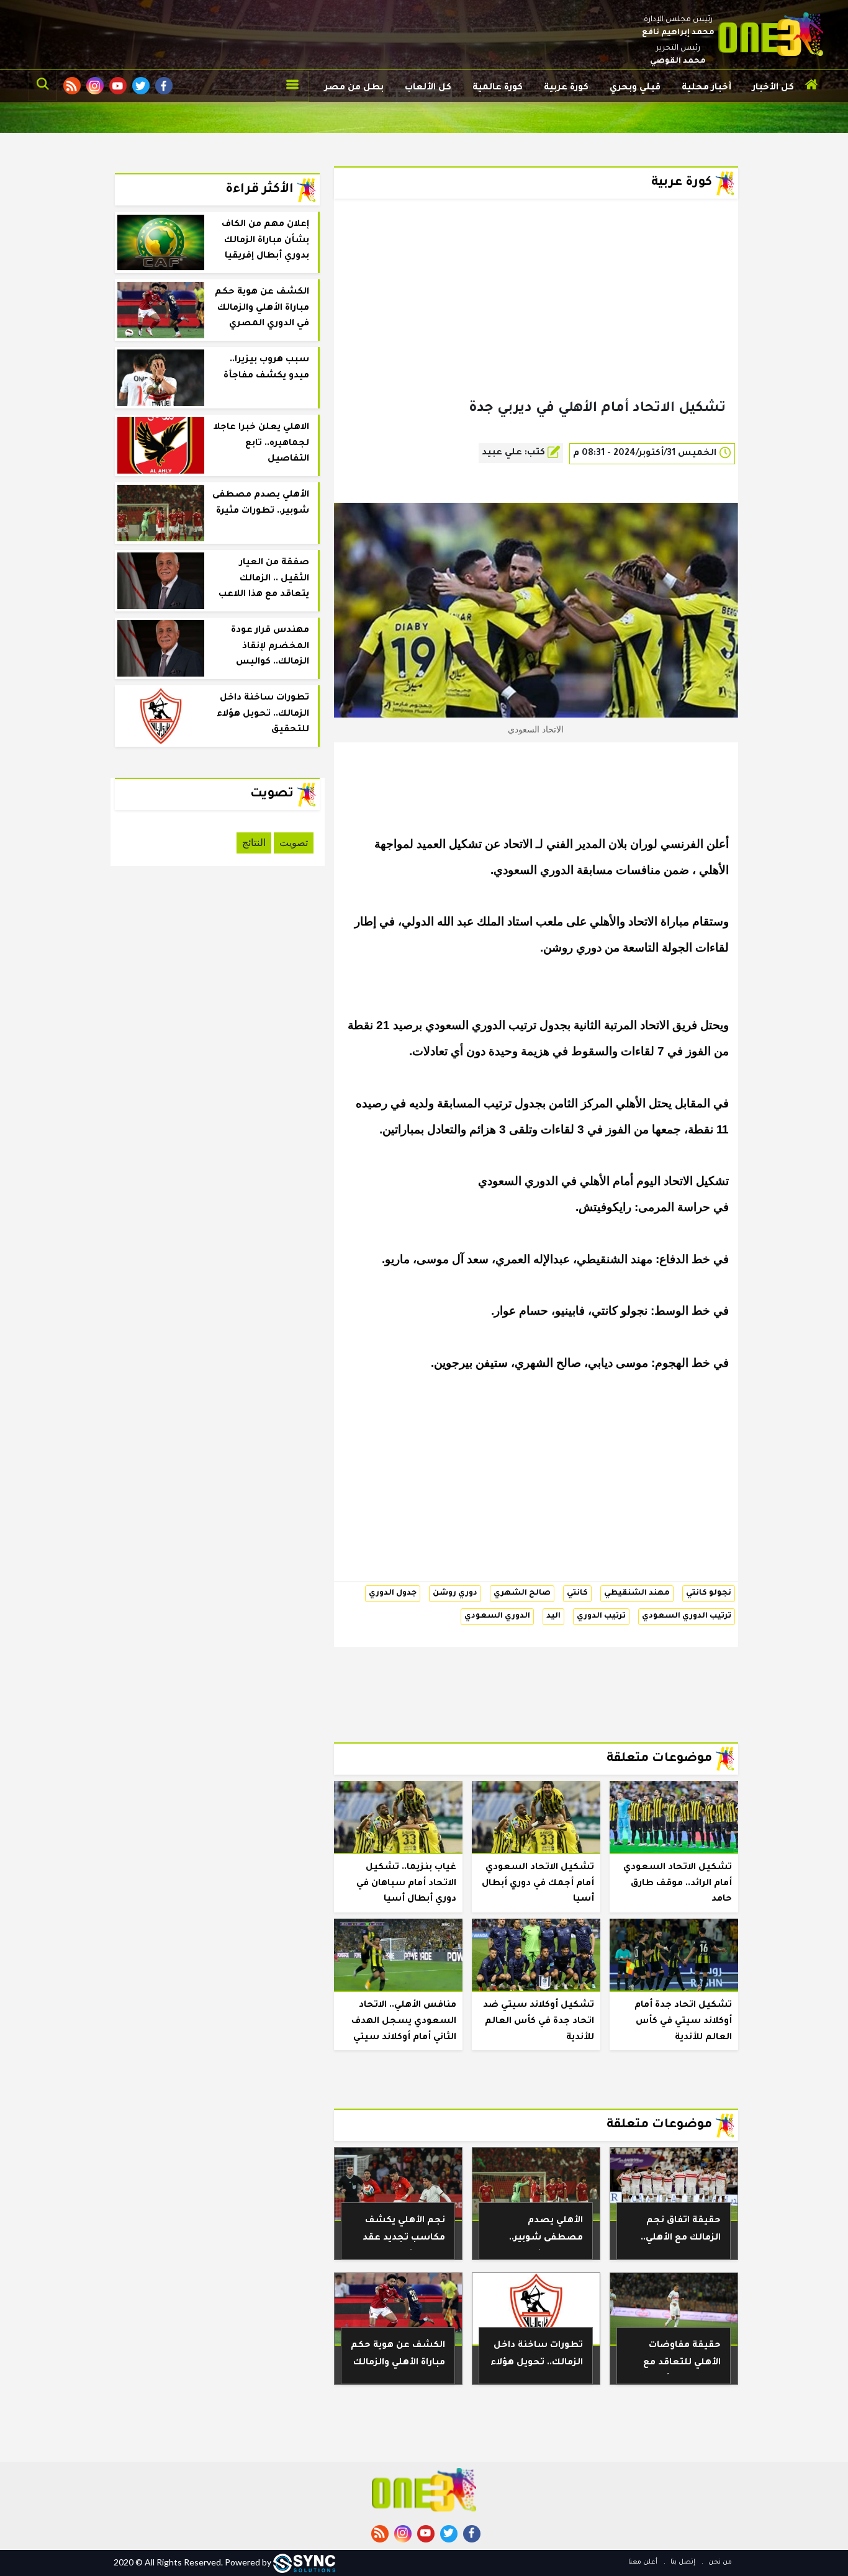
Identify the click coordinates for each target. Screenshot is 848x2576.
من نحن (719, 2562)
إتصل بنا (682, 2562)
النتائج (254, 843)
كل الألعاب (428, 88)
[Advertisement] (536, 319)
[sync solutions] (304, 2562)
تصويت (294, 843)
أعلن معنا (643, 2562)
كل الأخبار (773, 88)
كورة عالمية (498, 88)
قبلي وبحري (635, 88)
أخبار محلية (706, 88)
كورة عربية (566, 88)
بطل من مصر (354, 88)
